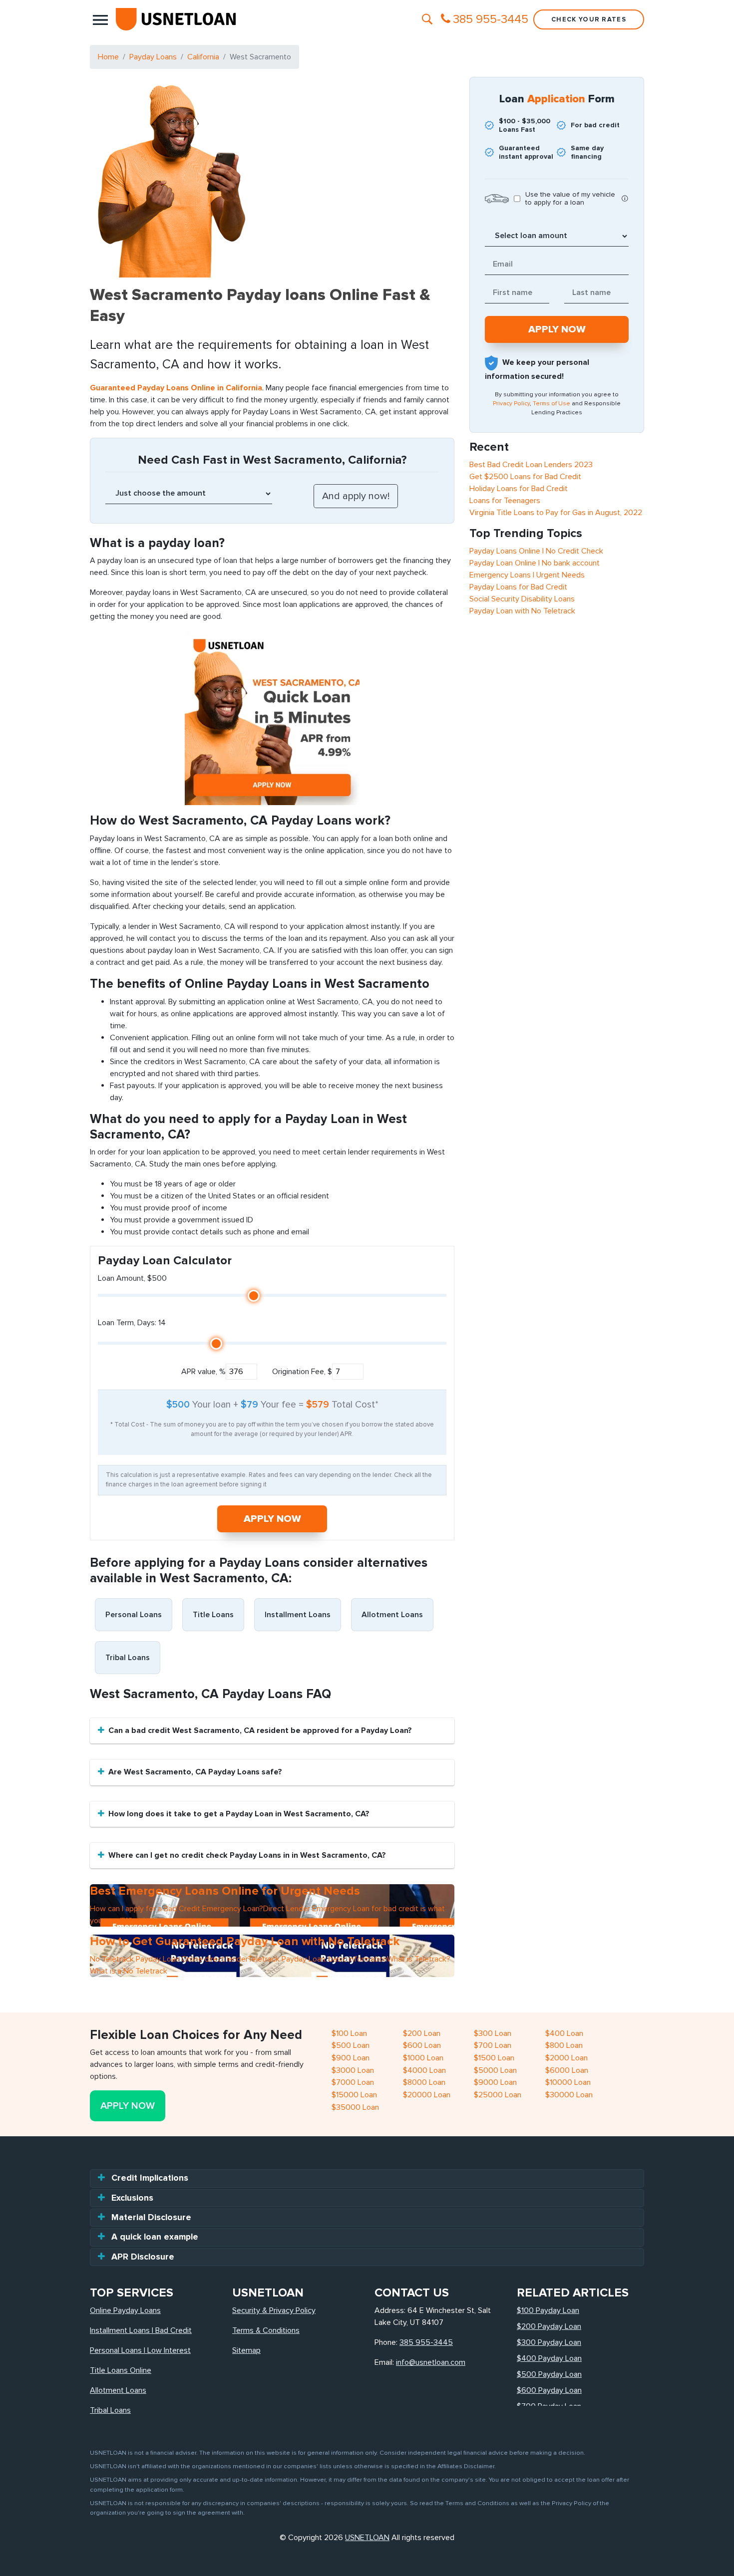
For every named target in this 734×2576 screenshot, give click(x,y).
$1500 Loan (494, 2058)
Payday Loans (153, 57)
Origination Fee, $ (302, 1372)
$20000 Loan (427, 2095)
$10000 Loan (568, 2082)
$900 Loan (351, 2058)
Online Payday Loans (125, 2310)
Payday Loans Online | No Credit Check (536, 551)
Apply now (272, 1519)
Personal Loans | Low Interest (140, 2350)
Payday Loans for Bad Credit (518, 587)
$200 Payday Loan (549, 2326)
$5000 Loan (495, 2070)
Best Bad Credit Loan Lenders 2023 (531, 465)
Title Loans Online (121, 2370)
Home (108, 57)
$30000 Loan (569, 2095)
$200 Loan (422, 2033)
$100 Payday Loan (548, 2310)
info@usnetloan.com (431, 2362)
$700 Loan (493, 2045)
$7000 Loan (353, 2082)
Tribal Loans (128, 1658)
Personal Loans (134, 1615)
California (203, 57)
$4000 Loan (424, 2070)
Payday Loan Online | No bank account (535, 563)
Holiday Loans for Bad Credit (519, 489)
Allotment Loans (392, 1615)
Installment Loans (298, 1615)
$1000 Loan (423, 2058)
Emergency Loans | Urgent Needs (527, 575)
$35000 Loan (355, 2107)
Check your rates (589, 19)
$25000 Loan (498, 2095)
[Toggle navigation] (100, 19)
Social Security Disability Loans (522, 599)
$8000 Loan (424, 2082)
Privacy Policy (511, 404)
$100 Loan (349, 2033)
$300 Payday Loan (549, 2342)
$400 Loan (564, 2033)
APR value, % (203, 1372)
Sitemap (246, 2350)
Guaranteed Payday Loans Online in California (176, 388)
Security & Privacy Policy (274, 2310)
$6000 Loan (567, 2070)
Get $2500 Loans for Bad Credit (525, 477)
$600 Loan (422, 2045)
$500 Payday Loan (549, 2374)
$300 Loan (493, 2033)
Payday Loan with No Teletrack (522, 611)
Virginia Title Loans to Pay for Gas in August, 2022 (556, 513)
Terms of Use (551, 404)
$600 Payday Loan (549, 2390)
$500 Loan (351, 2045)
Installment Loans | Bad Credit (141, 2330)
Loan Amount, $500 (132, 1278)
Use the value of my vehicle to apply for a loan (570, 199)
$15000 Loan (354, 2095)
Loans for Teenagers (505, 501)
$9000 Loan (495, 2082)
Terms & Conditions (266, 2330)
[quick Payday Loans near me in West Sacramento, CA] (272, 717)
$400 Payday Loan (549, 2358)
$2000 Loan (566, 2058)
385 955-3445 (426, 2342)
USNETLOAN (367, 2538)
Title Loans (213, 1615)
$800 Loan (564, 2045)
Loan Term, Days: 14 (132, 1323)
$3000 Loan (353, 2070)
